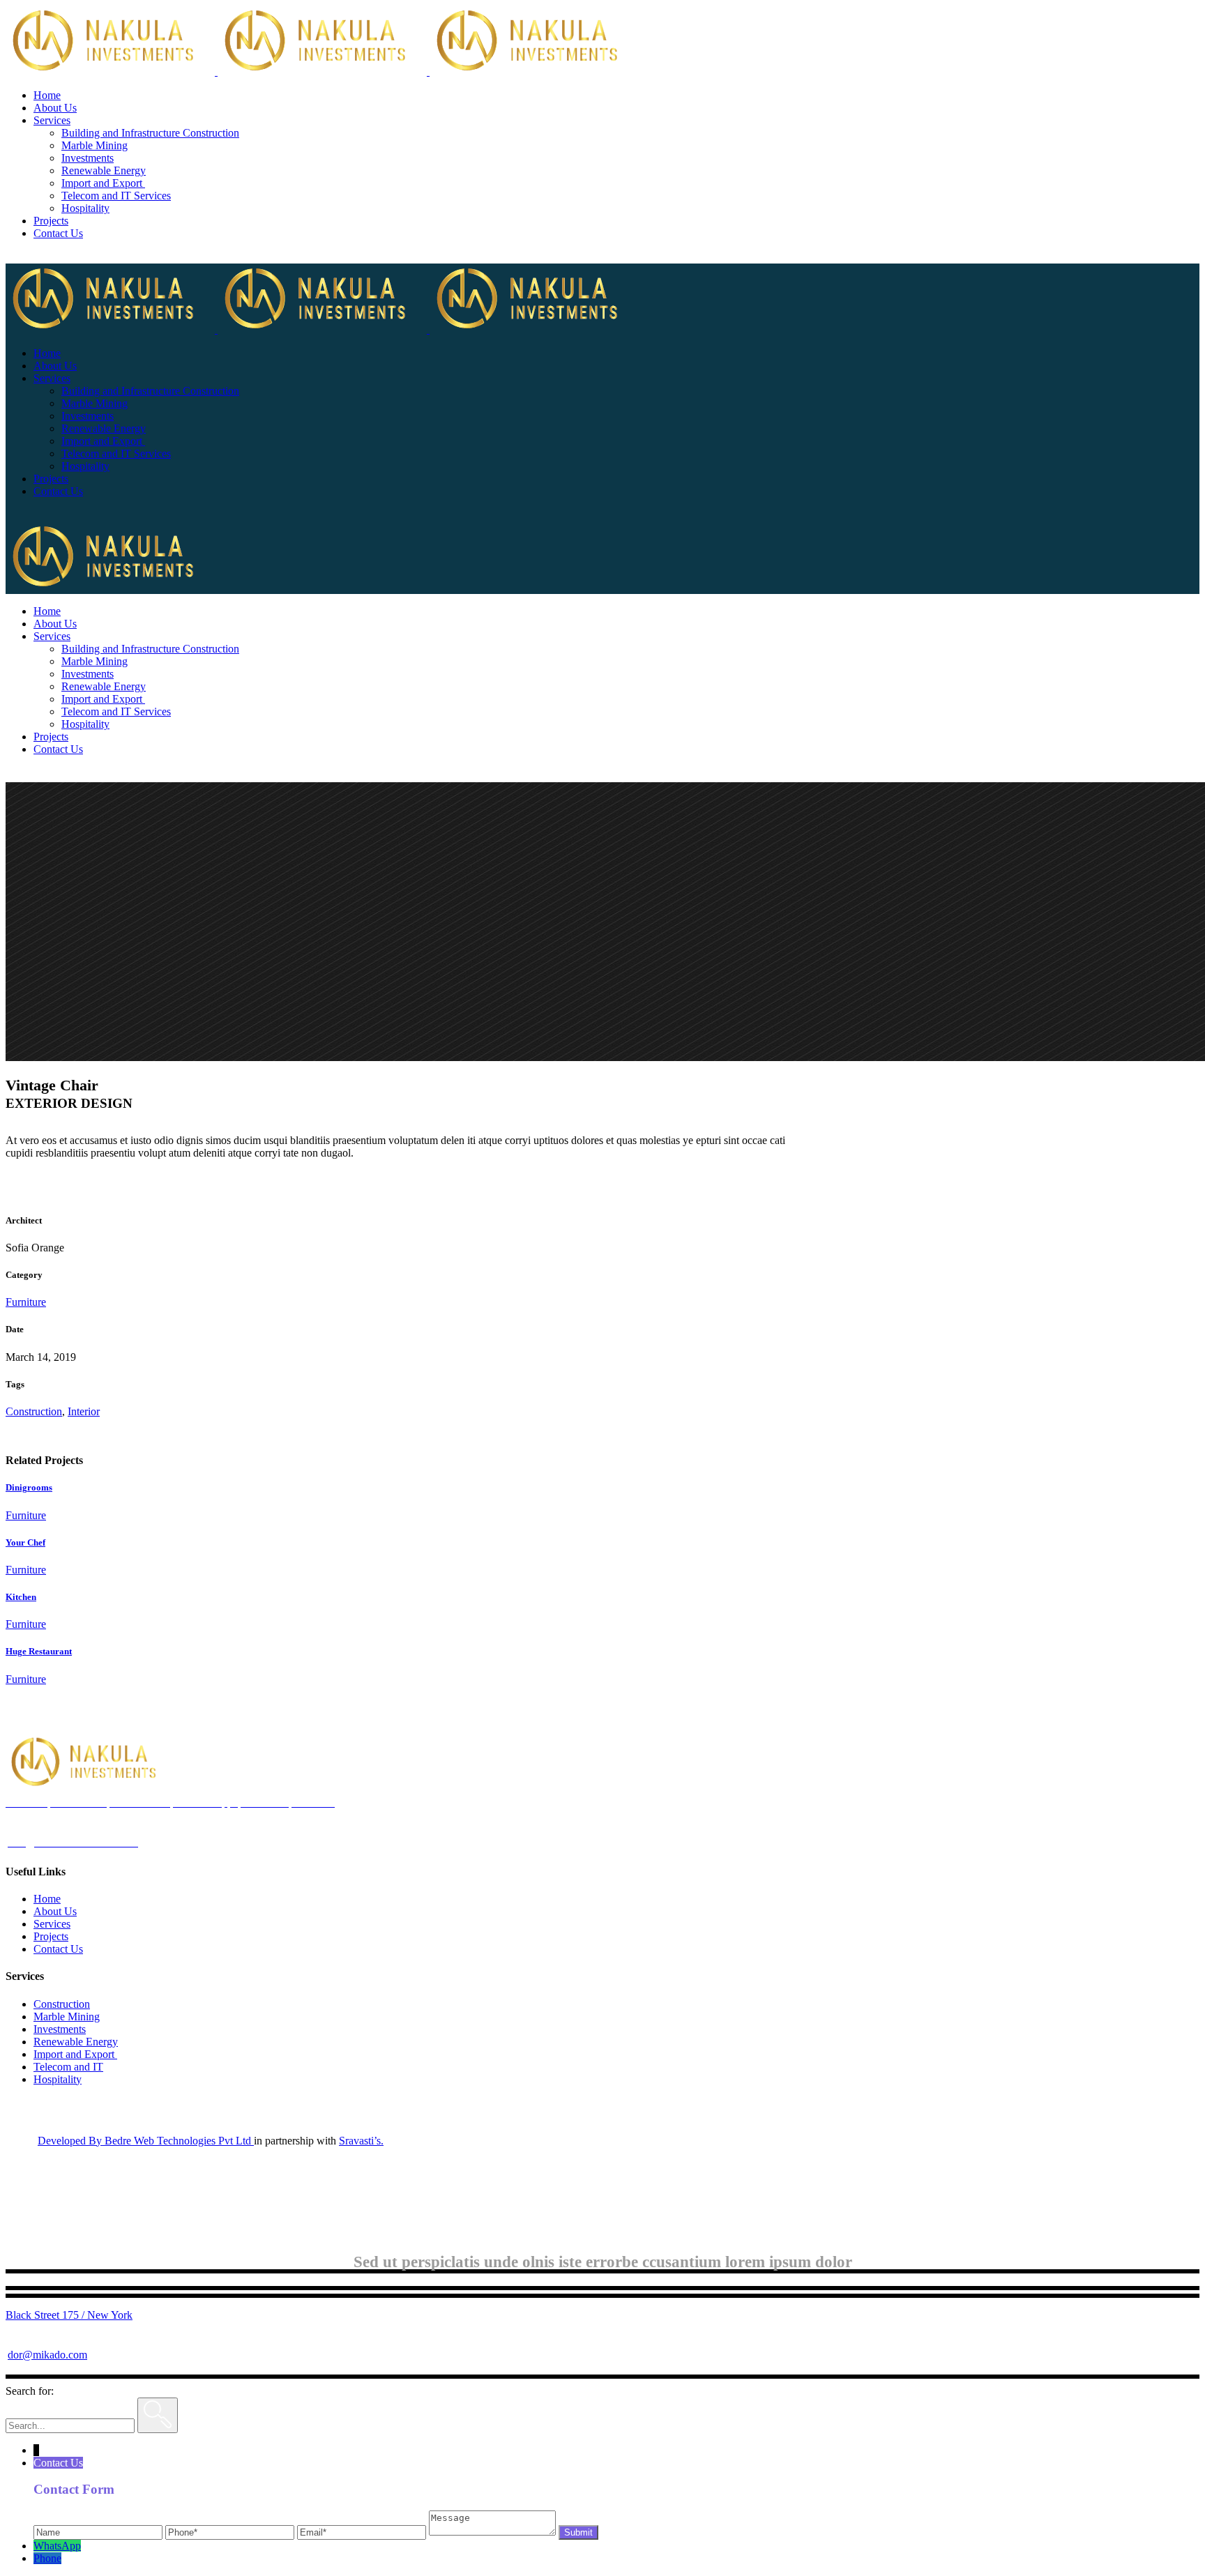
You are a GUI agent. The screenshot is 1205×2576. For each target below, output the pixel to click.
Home (47, 1899)
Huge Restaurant (39, 1651)
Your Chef (25, 1542)
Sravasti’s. (361, 2141)
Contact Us (58, 1949)
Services (52, 1924)
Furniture (26, 1302)
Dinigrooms (29, 1487)
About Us (55, 1911)
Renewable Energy (76, 2042)
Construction (34, 1411)
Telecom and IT (68, 2067)
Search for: (30, 2391)
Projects (51, 1936)
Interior (84, 1411)
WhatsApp (57, 2546)
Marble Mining (67, 2017)
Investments (60, 2029)
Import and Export (75, 2054)
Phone (47, 2558)
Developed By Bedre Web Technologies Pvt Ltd (146, 2141)
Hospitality (58, 2079)
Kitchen (21, 1597)
